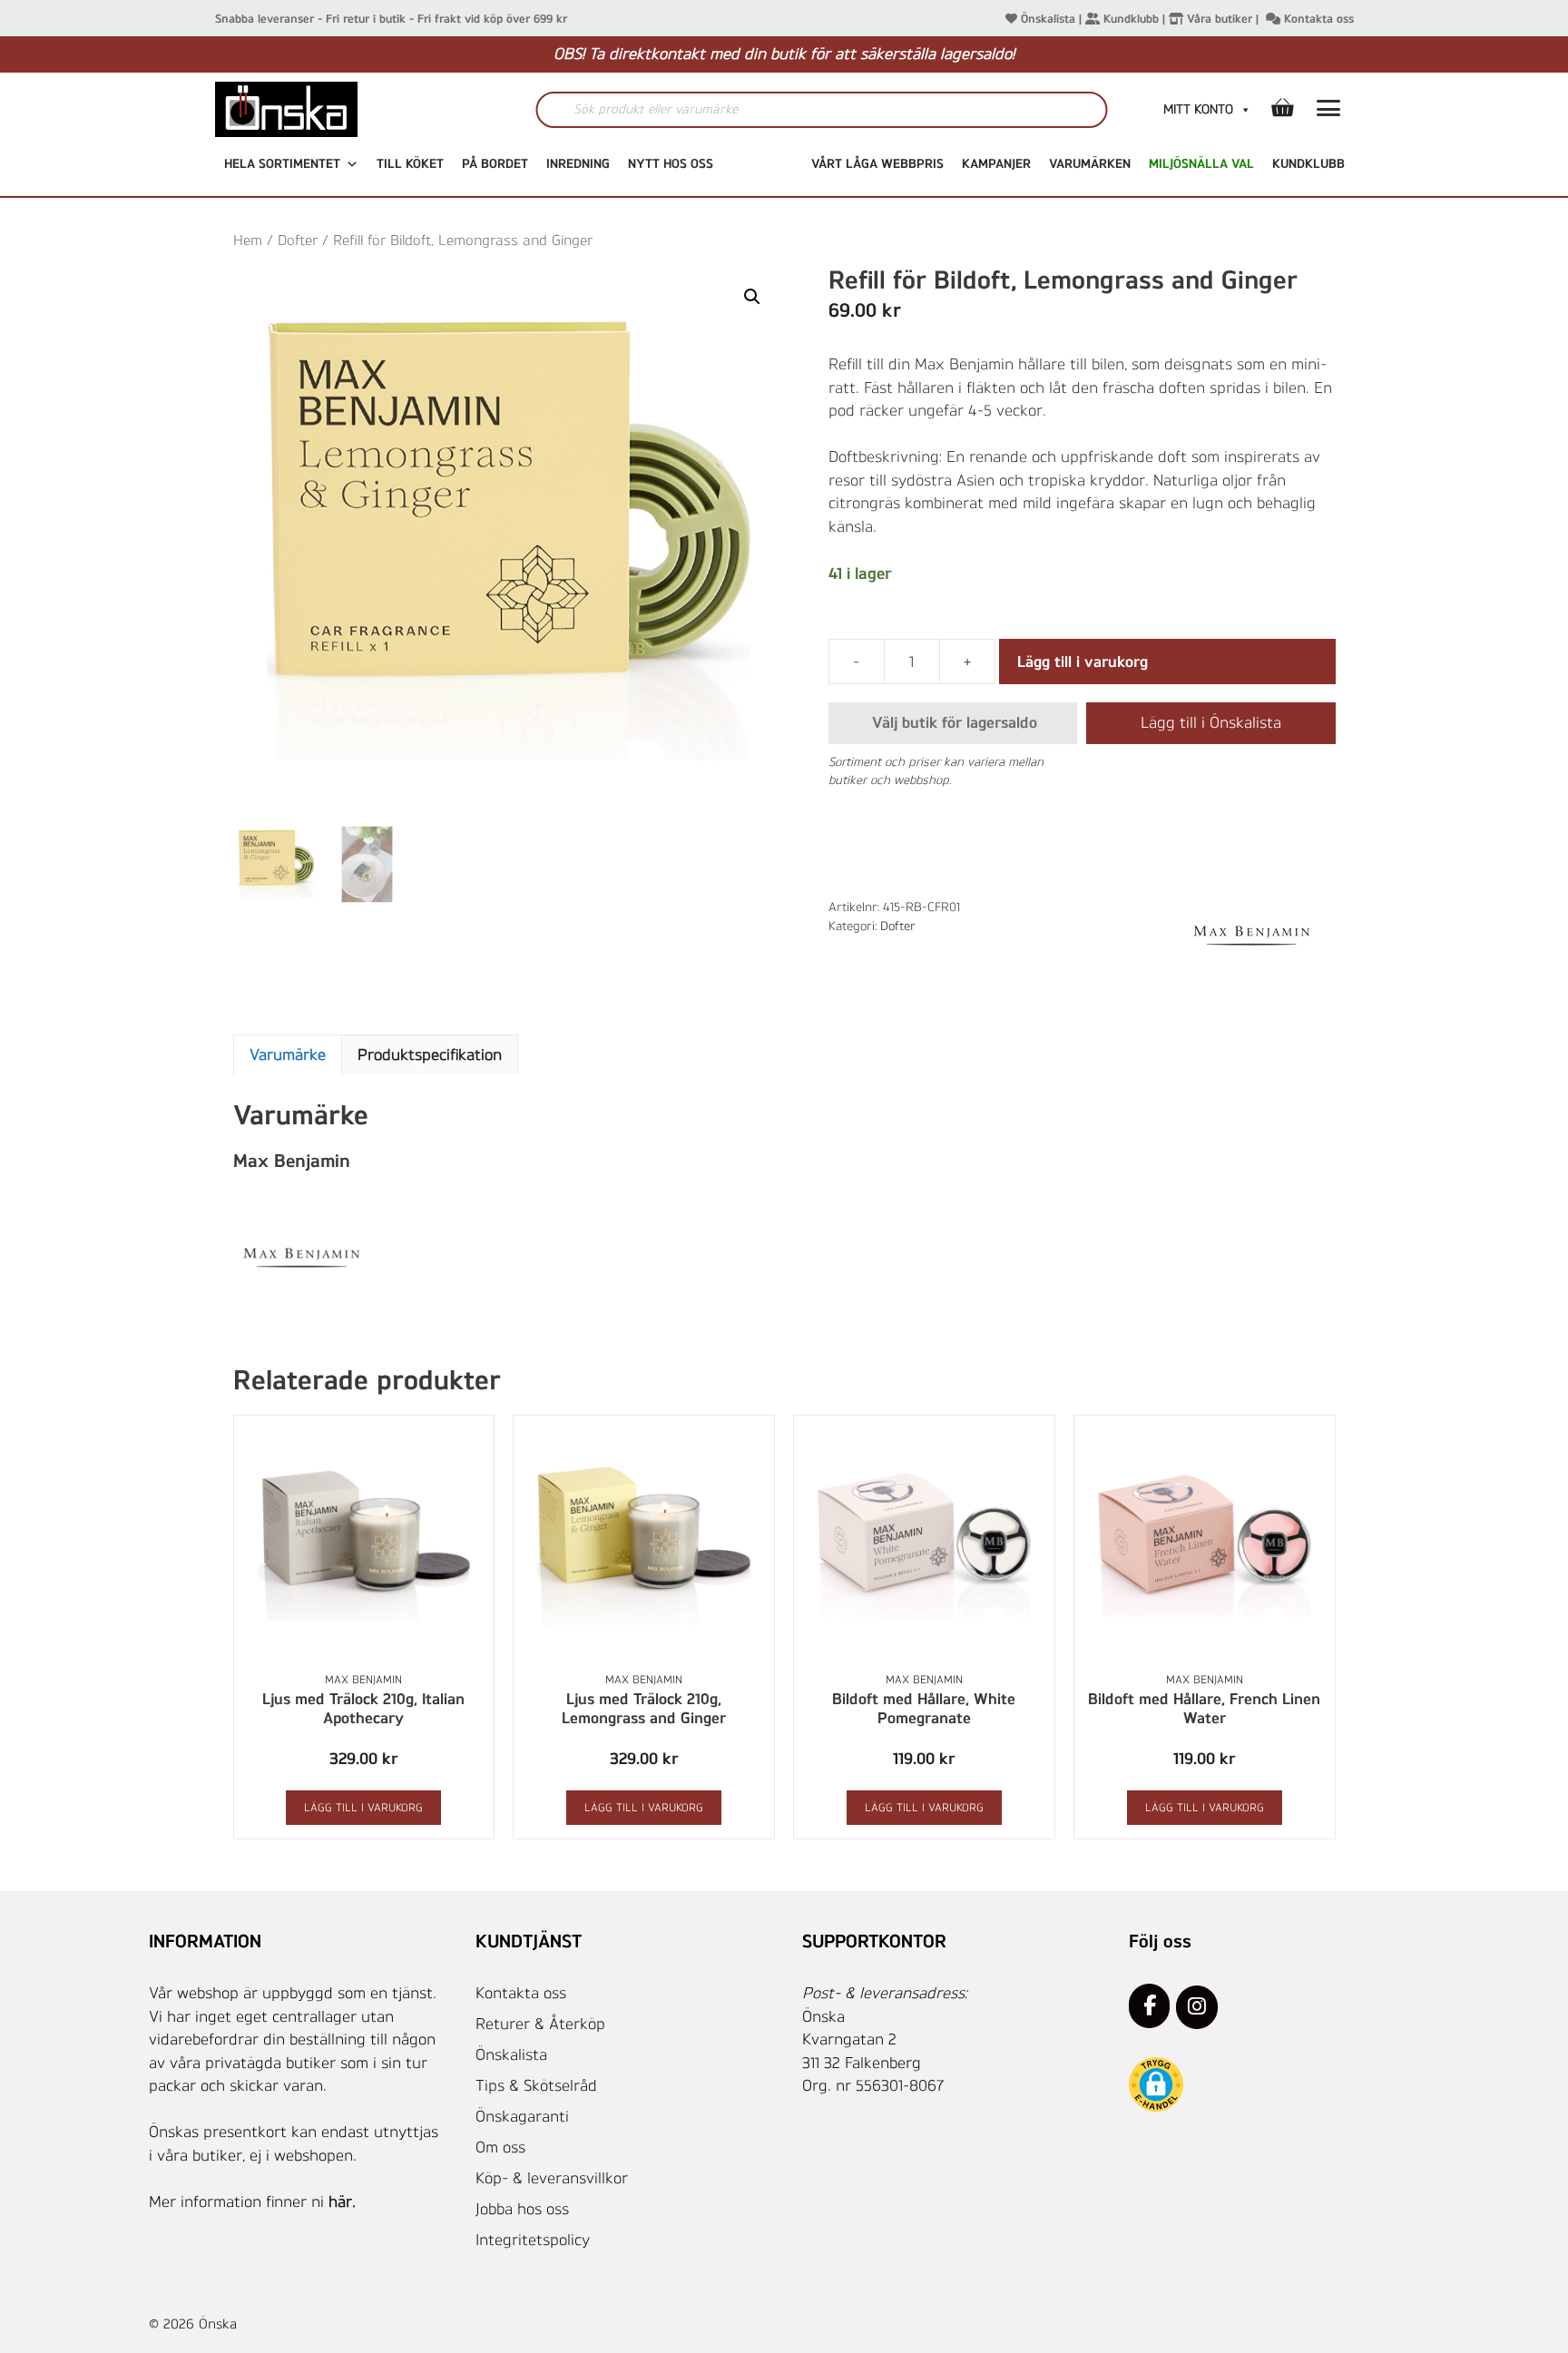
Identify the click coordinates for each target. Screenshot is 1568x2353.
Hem (248, 240)
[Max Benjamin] (1251, 936)
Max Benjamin (363, 1680)
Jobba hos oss (522, 2209)
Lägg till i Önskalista (1211, 722)
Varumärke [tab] (288, 1054)
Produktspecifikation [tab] (430, 1054)
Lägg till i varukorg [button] (363, 1808)
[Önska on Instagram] (1196, 2007)
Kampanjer (996, 164)
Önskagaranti (522, 2116)
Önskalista (1046, 19)
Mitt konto (1198, 109)
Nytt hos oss (671, 164)
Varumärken (1090, 164)
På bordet (495, 164)
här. (342, 2201)
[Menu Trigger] (1329, 112)
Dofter (298, 240)
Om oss (500, 2147)
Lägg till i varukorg (1083, 662)
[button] (752, 297)
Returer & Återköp (540, 2024)
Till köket (410, 164)
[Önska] (324, 109)
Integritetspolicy (533, 2240)
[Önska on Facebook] (1149, 2005)
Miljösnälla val (1201, 164)
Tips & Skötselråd (536, 2085)
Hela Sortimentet (282, 164)
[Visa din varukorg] (1282, 109)
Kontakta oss (1317, 19)
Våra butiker (1218, 19)
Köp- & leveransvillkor (552, 2178)
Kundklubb (1129, 19)
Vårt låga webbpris (877, 164)
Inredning (578, 164)
